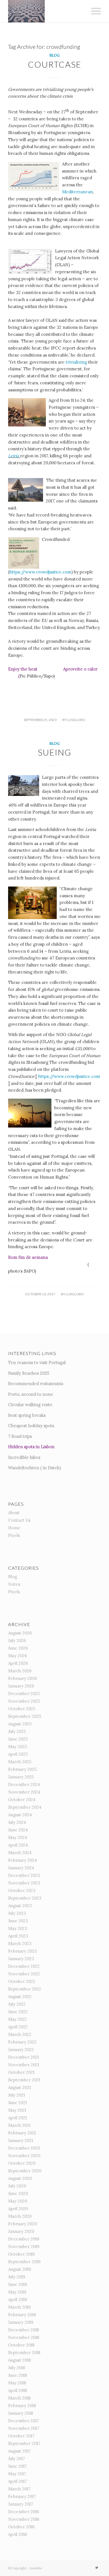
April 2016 (18, 2534)
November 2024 (24, 1792)
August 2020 (20, 2178)
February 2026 (22, 1678)
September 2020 (25, 2171)
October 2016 (21, 2527)
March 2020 (20, 2216)
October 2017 (21, 2436)
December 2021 (23, 2057)
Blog (54, 55)
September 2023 (25, 1898)
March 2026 (20, 1671)
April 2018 (17, 2390)
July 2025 (17, 1731)
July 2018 (16, 2368)
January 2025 (21, 1777)
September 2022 (25, 1989)
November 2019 (24, 2246)
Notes (14, 1584)
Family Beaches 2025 (29, 1373)
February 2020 (22, 2224)
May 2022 (17, 2019)
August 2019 (20, 2269)
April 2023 (18, 1936)
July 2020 (17, 2186)
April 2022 (18, 2027)
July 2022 (17, 2004)
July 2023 (17, 1913)
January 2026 (21, 1686)
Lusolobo (76, 720)
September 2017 (24, 2443)
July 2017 (16, 2459)
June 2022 (18, 2012)
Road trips (22, 1436)
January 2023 (21, 1959)
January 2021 (21, 2140)
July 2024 (17, 1822)
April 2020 (18, 2209)
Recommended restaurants (36, 1384)
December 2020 (24, 2148)
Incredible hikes (24, 1457)
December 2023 (24, 1875)
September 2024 (25, 1807)
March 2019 (19, 2307)
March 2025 (20, 1762)
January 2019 (21, 2322)
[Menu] (93, 11)
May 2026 (18, 1656)
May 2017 (17, 2474)
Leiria (14, 456)
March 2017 (19, 2489)
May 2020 (18, 2201)
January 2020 (21, 2231)
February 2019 (22, 2315)
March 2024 (20, 1853)
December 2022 (24, 1966)
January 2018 (21, 2413)
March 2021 (19, 2125)
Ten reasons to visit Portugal (37, 1362)
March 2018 (19, 2398)
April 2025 (18, 1754)
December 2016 (24, 2512)
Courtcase (55, 64)
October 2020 (22, 2163)
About (14, 1513)
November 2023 (24, 1883)
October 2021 (21, 2072)
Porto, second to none (31, 1394)
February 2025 (22, 1769)
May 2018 (17, 2383)
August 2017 (19, 2451)
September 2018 (24, 2353)
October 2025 (22, 1709)
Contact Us (19, 1520)
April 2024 (18, 1845)
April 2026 (18, 1663)
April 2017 (17, 2481)
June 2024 (18, 1830)
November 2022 (24, 1974)
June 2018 (17, 2375)
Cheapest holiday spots (31, 1426)
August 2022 (20, 1997)
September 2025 (25, 1716)
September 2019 (24, 2262)
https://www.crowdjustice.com (40, 572)
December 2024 (24, 1784)
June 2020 (18, 2193)
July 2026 (17, 1641)
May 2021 (17, 2110)
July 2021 (16, 2095)
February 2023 (22, 1951)
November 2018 (24, 2337)
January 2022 (21, 2050)
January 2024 (21, 1868)
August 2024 (20, 1815)
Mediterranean (77, 192)
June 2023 (18, 1921)
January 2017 (21, 2504)
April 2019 (18, 2300)
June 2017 (17, 2466)
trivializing (77, 362)
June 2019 (18, 2284)
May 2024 (18, 1837)
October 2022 (22, 1981)
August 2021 (19, 2087)
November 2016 (24, 2519)
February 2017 (22, 2496)
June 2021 (17, 2103)
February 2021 (22, 2133)
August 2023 (20, 1906)
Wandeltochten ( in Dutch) (35, 1468)
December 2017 (23, 2421)
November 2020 (24, 2156)
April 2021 (17, 2118)
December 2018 (23, 2330)
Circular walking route (30, 1405)
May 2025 (17, 1747)
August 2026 (20, 1633)
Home (14, 1528)
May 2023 (18, 1928)
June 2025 (18, 1739)
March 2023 (20, 1944)
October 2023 (22, 1890)
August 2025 (20, 1724)
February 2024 (22, 1860)
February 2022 (22, 2042)
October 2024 (22, 1800)
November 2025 (24, 1701)
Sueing (54, 752)
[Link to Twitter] (97, 2568)
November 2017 (24, 2428)
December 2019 (24, 2239)
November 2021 (24, 2065)
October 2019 (21, 2254)
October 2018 (21, 2345)
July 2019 (17, 2277)
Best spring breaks (27, 1415)
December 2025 (24, 1694)
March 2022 (20, 2034)
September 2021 (24, 2080)
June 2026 (18, 1648)
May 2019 (17, 2292)
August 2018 (19, 2360)
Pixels (14, 1535)
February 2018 (22, 2406)
